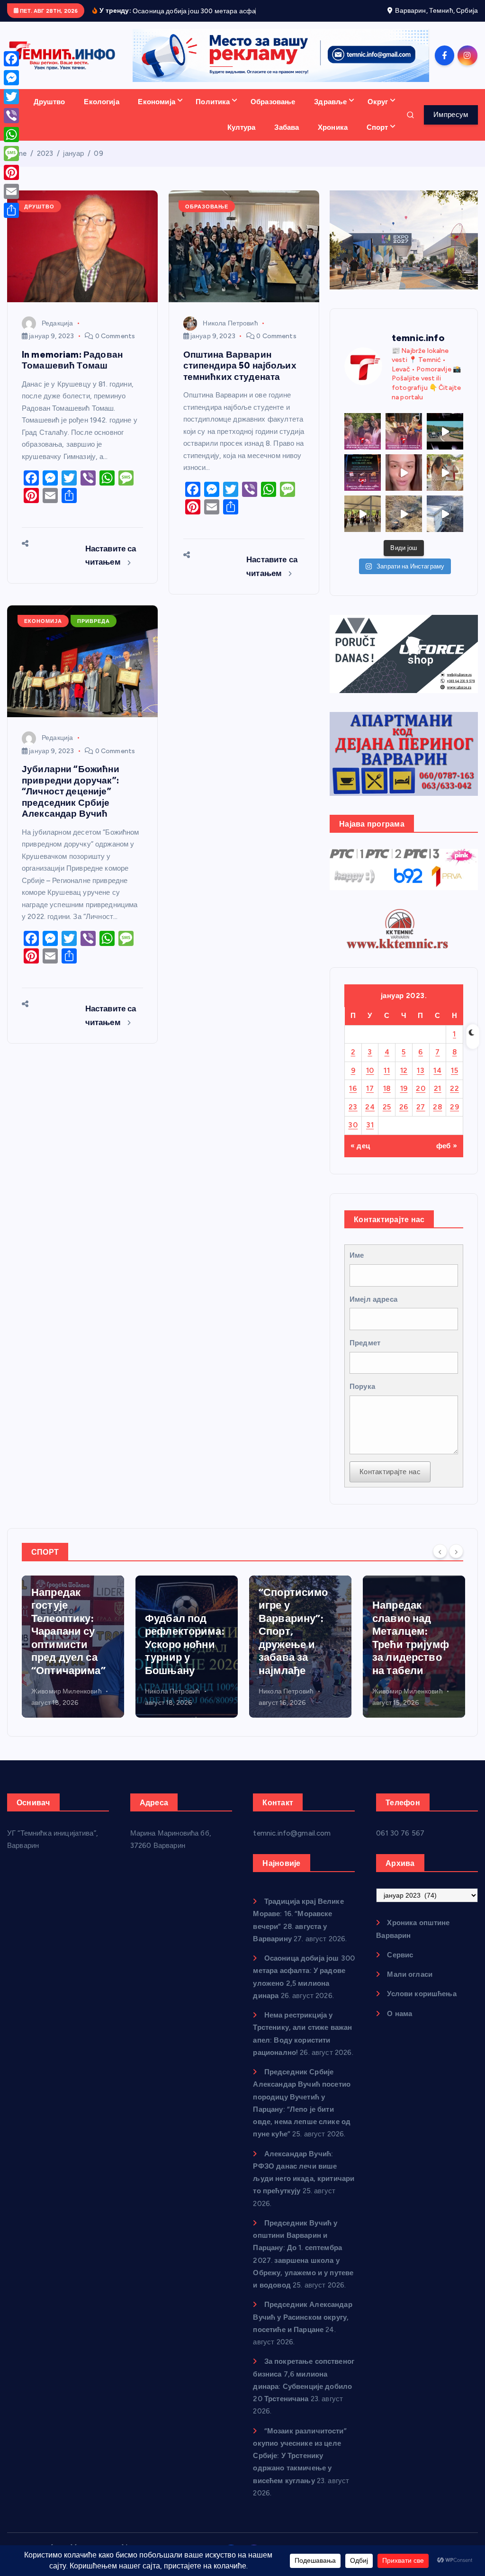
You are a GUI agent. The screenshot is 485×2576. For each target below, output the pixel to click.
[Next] (456, 1562)
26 (404, 1118)
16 (353, 1100)
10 (370, 1081)
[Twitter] (11, 97)
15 (454, 1081)
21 (438, 1100)
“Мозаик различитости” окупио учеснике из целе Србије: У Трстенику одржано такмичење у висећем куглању (300, 2467)
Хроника (333, 138)
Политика (213, 113)
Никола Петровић (230, 334)
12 (404, 1081)
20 (421, 1100)
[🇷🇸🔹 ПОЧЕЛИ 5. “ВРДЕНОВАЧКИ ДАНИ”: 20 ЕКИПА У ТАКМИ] (445, 483)
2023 (45, 164)
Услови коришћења (422, 2005)
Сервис (400, 1966)
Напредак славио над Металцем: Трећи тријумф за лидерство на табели (297, 1649)
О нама (400, 2025)
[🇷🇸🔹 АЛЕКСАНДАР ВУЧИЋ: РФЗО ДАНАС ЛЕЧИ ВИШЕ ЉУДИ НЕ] (363, 442)
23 (353, 1118)
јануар (73, 164)
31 (370, 1136)
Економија (156, 113)
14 (437, 1081)
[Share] (11, 210)
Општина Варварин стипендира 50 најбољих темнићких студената (240, 377)
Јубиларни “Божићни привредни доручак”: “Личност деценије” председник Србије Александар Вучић (71, 802)
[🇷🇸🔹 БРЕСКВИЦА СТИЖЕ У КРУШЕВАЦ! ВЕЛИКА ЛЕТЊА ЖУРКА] (404, 483)
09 (98, 164)
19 (404, 1100)
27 (421, 1118)
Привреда (94, 632)
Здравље (330, 113)
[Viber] (11, 116)
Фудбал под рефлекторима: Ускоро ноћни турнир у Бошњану (71, 1655)
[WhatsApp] (11, 135)
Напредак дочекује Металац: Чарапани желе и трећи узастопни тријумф (411, 1642)
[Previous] (440, 1562)
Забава (287, 138)
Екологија (101, 113)
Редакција (57, 334)
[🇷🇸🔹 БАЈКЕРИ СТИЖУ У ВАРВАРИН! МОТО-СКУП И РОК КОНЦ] (445, 442)
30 (353, 1136)
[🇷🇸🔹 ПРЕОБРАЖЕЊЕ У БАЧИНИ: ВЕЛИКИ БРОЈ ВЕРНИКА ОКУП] (404, 442)
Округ (378, 113)
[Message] (11, 153)
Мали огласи (410, 1985)
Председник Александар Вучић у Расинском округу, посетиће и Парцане (302, 2328)
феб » (447, 1157)
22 (454, 1100)
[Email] (11, 191)
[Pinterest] (11, 172)
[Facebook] (11, 59)
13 (421, 1081)
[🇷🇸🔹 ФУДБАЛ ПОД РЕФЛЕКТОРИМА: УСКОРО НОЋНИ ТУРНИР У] (363, 483)
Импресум (451, 126)
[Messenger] (11, 78)
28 (437, 1118)
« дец (360, 1157)
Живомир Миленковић (294, 1702)
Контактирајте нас (390, 1483)
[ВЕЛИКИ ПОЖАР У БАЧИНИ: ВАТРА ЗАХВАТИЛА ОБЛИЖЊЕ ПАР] (445, 525)
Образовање (273, 113)
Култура (242, 138)
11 (387, 1081)
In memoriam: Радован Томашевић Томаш (72, 371)
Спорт (377, 138)
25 (387, 1118)
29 (454, 1118)
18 (387, 1100)
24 (370, 1118)
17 (370, 1100)
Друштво (49, 113)
